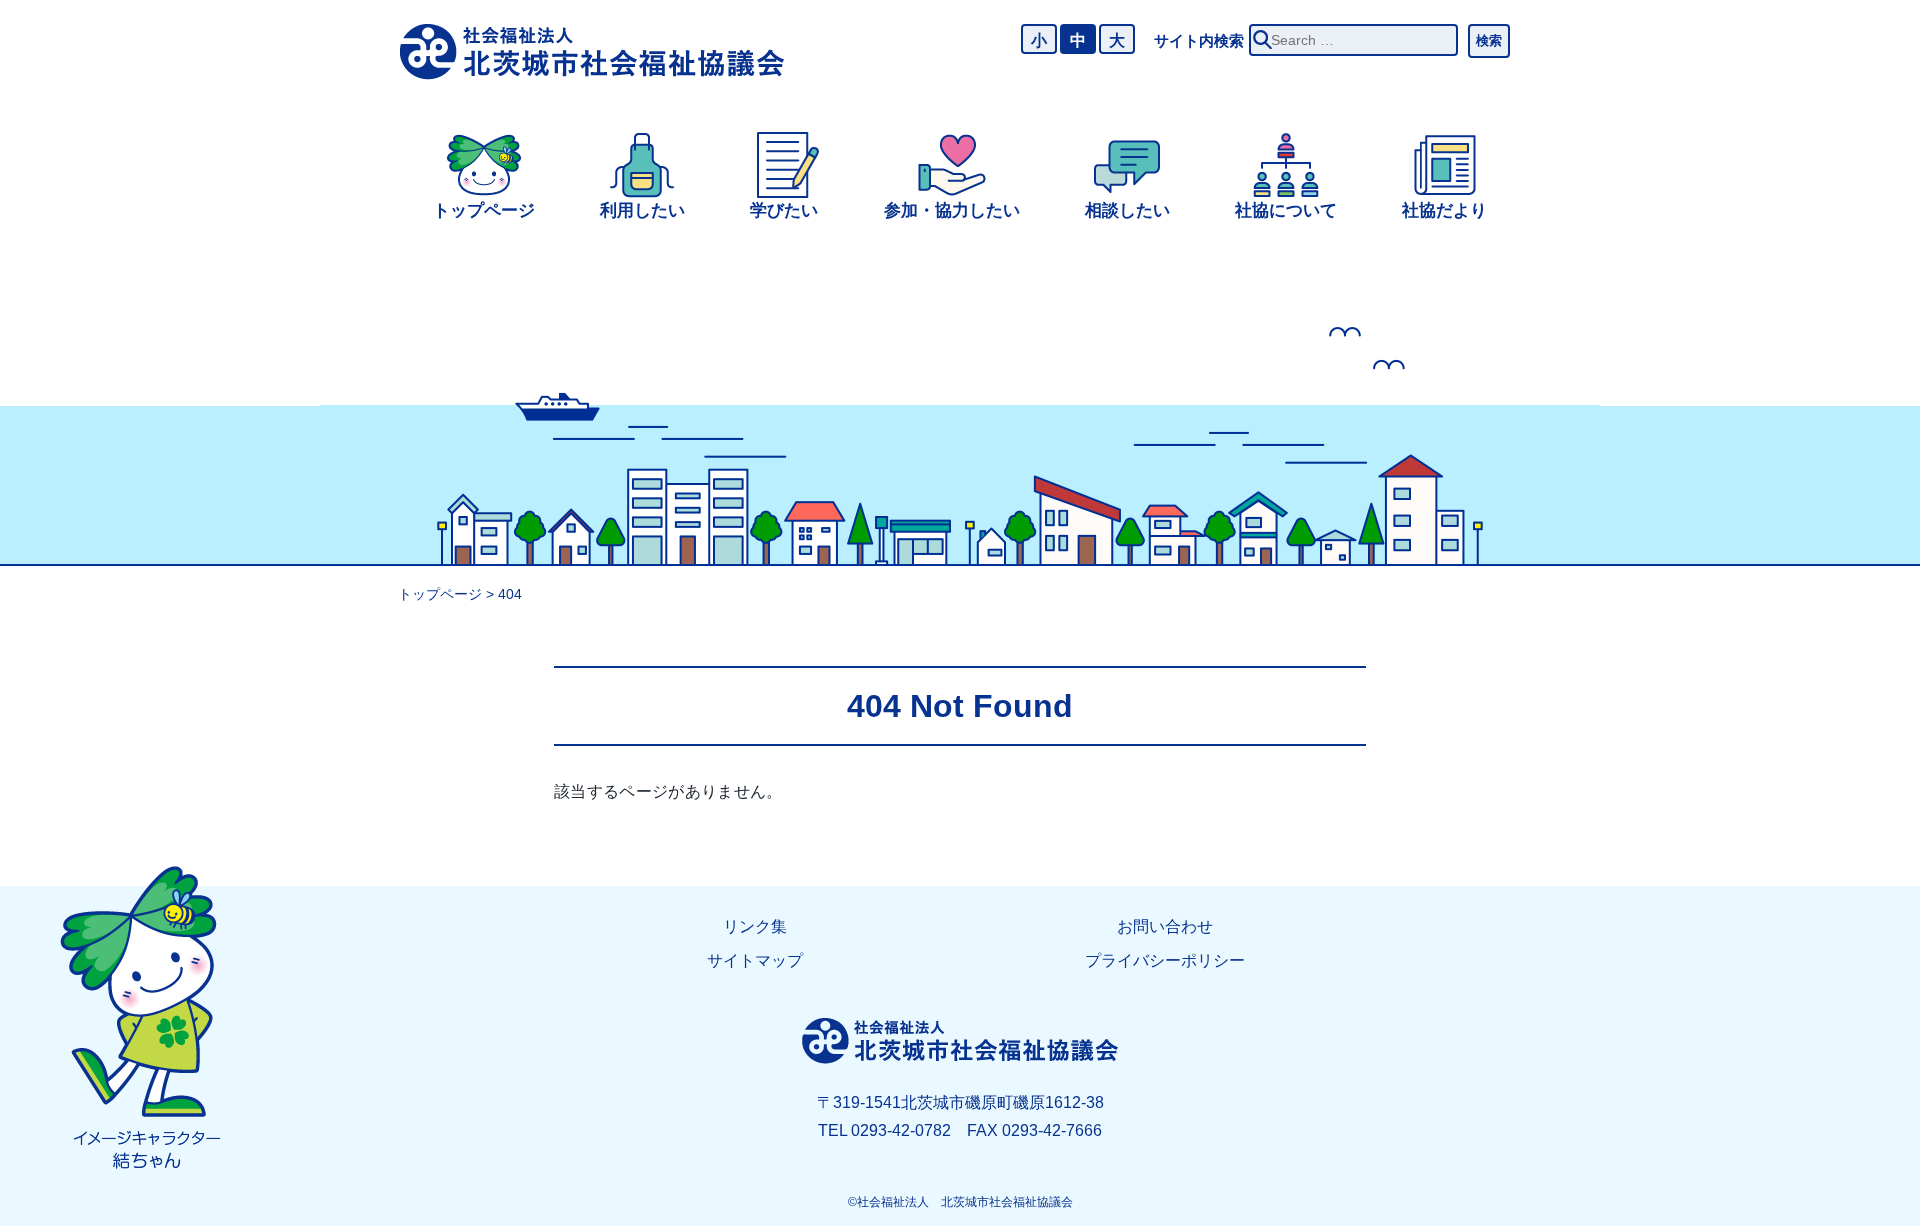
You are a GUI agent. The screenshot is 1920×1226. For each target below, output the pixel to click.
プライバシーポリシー (1165, 960)
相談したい (1127, 210)
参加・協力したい (952, 210)
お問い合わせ (1165, 926)
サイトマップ (755, 960)
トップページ (484, 210)
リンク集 (755, 926)
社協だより (1444, 210)
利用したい (642, 210)
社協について (1286, 210)
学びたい (784, 210)
